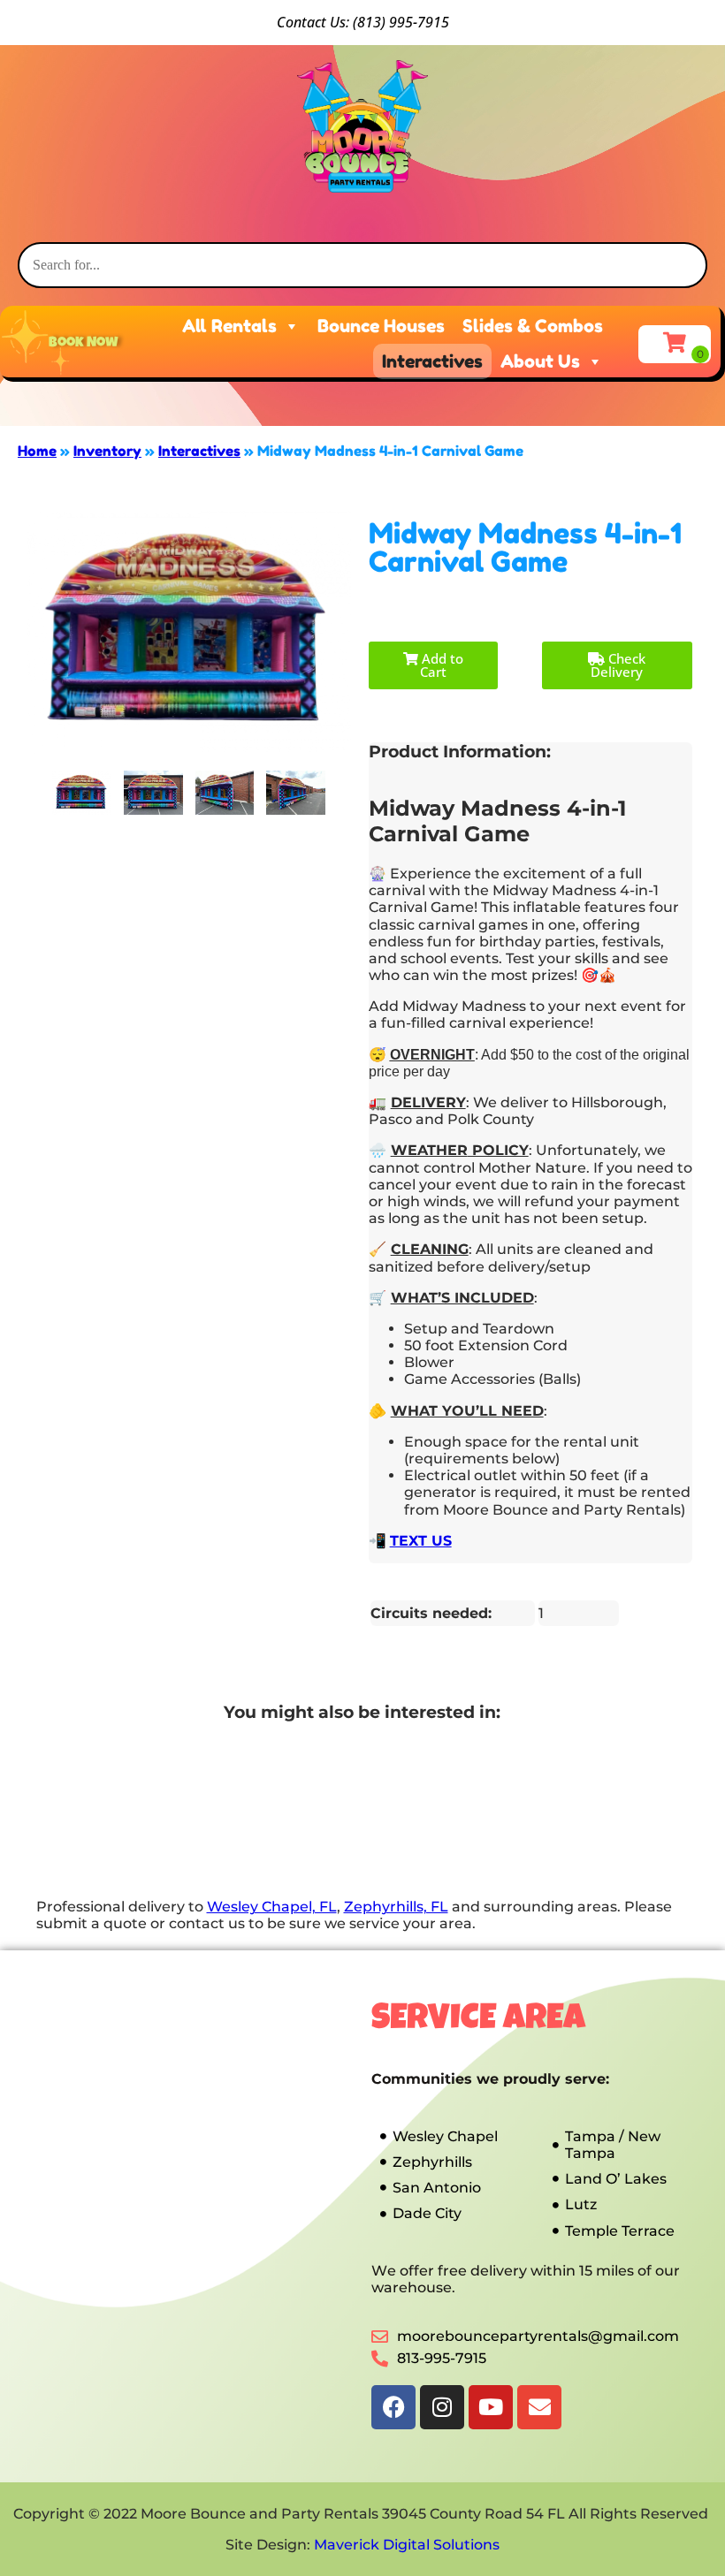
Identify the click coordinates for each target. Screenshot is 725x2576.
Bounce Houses (381, 326)
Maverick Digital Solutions (407, 2545)
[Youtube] (491, 2407)
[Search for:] (362, 265)
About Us (540, 361)
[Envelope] (539, 2407)
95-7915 (423, 22)
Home (37, 451)
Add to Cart (441, 665)
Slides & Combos (533, 326)
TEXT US (421, 1541)
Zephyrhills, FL (396, 1907)
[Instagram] (442, 2407)
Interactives (432, 361)
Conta (296, 22)
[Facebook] (393, 2407)
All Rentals (229, 326)
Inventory (107, 451)
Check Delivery (618, 665)
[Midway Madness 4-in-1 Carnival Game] (82, 793)
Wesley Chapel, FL (272, 1907)
